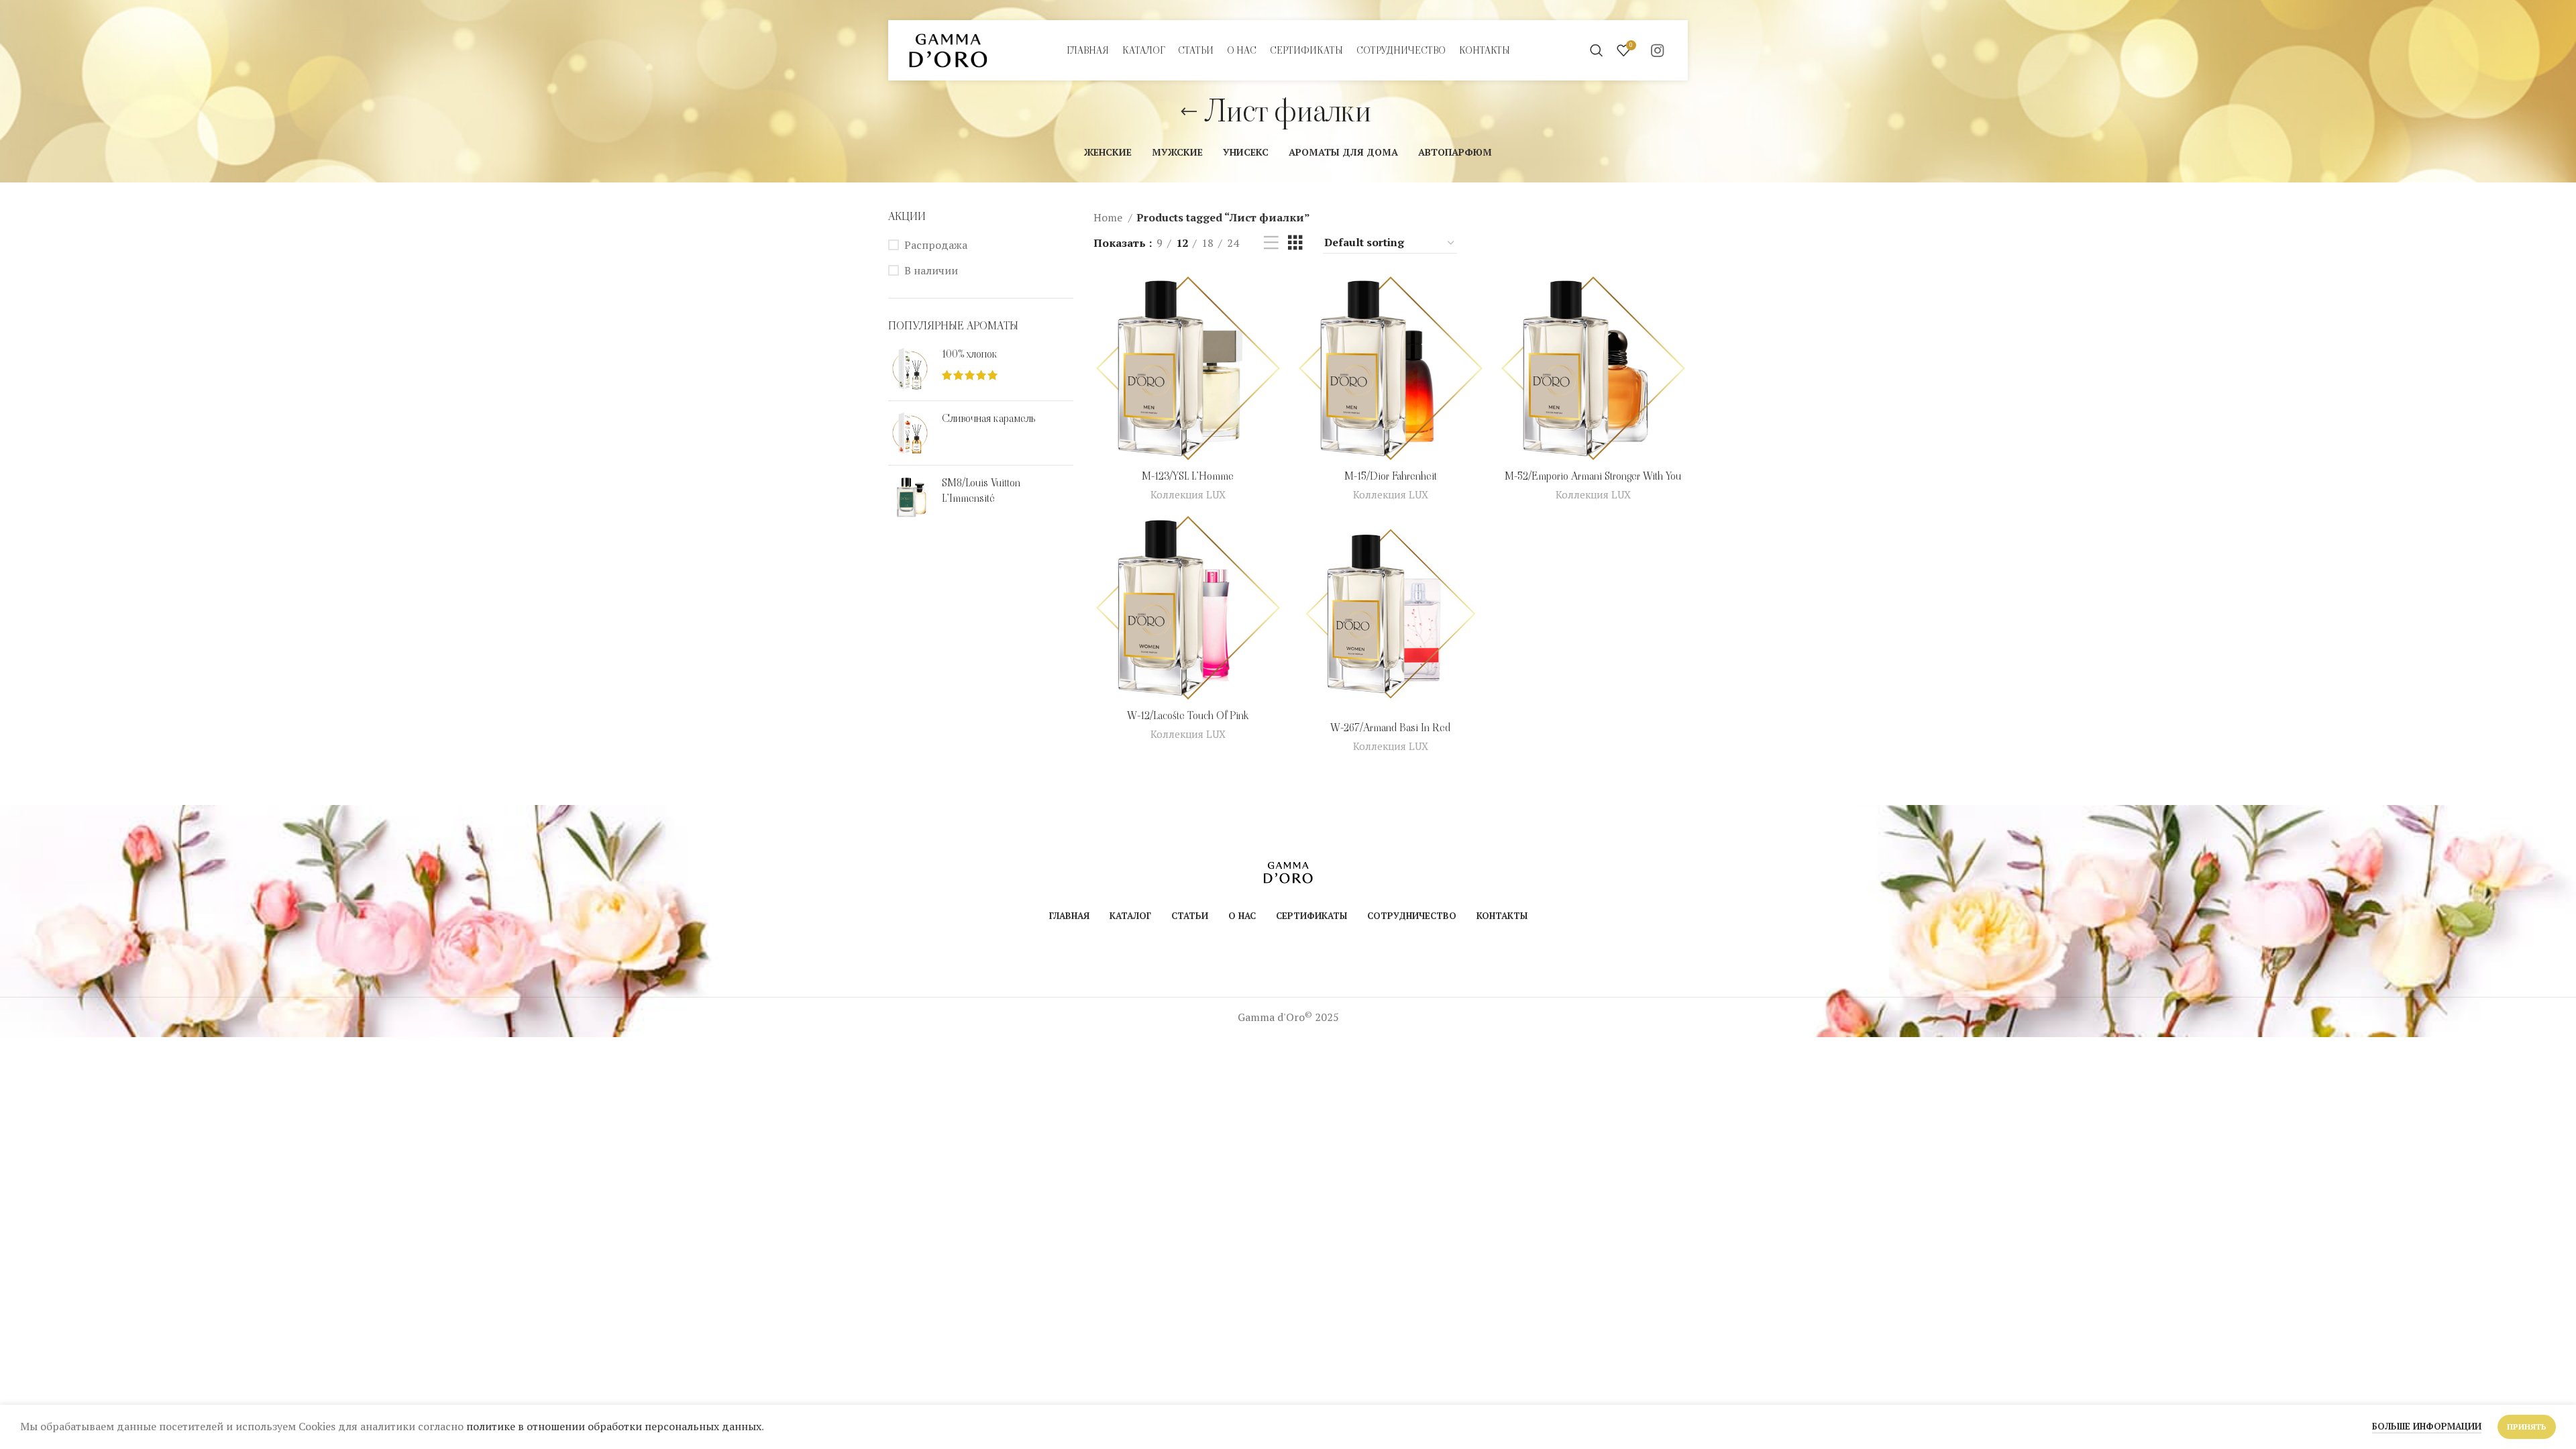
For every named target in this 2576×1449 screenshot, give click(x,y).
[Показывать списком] (1271, 243)
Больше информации (2427, 1426)
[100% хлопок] (910, 369)
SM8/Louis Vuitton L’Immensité (981, 490)
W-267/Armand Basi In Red (1390, 728)
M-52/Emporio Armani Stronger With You (1593, 476)
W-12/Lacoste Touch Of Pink (1188, 715)
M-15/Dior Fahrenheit (1391, 476)
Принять (2527, 1427)
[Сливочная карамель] (910, 433)
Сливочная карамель (988, 419)
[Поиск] (1597, 50)
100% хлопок (970, 354)
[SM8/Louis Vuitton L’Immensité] (910, 497)
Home (1109, 217)
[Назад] (1189, 112)
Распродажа (936, 245)
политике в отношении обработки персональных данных (614, 1426)
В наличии (931, 270)
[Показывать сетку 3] (1295, 243)
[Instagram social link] (1657, 50)
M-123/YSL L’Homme (1188, 476)
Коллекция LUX (1188, 494)
